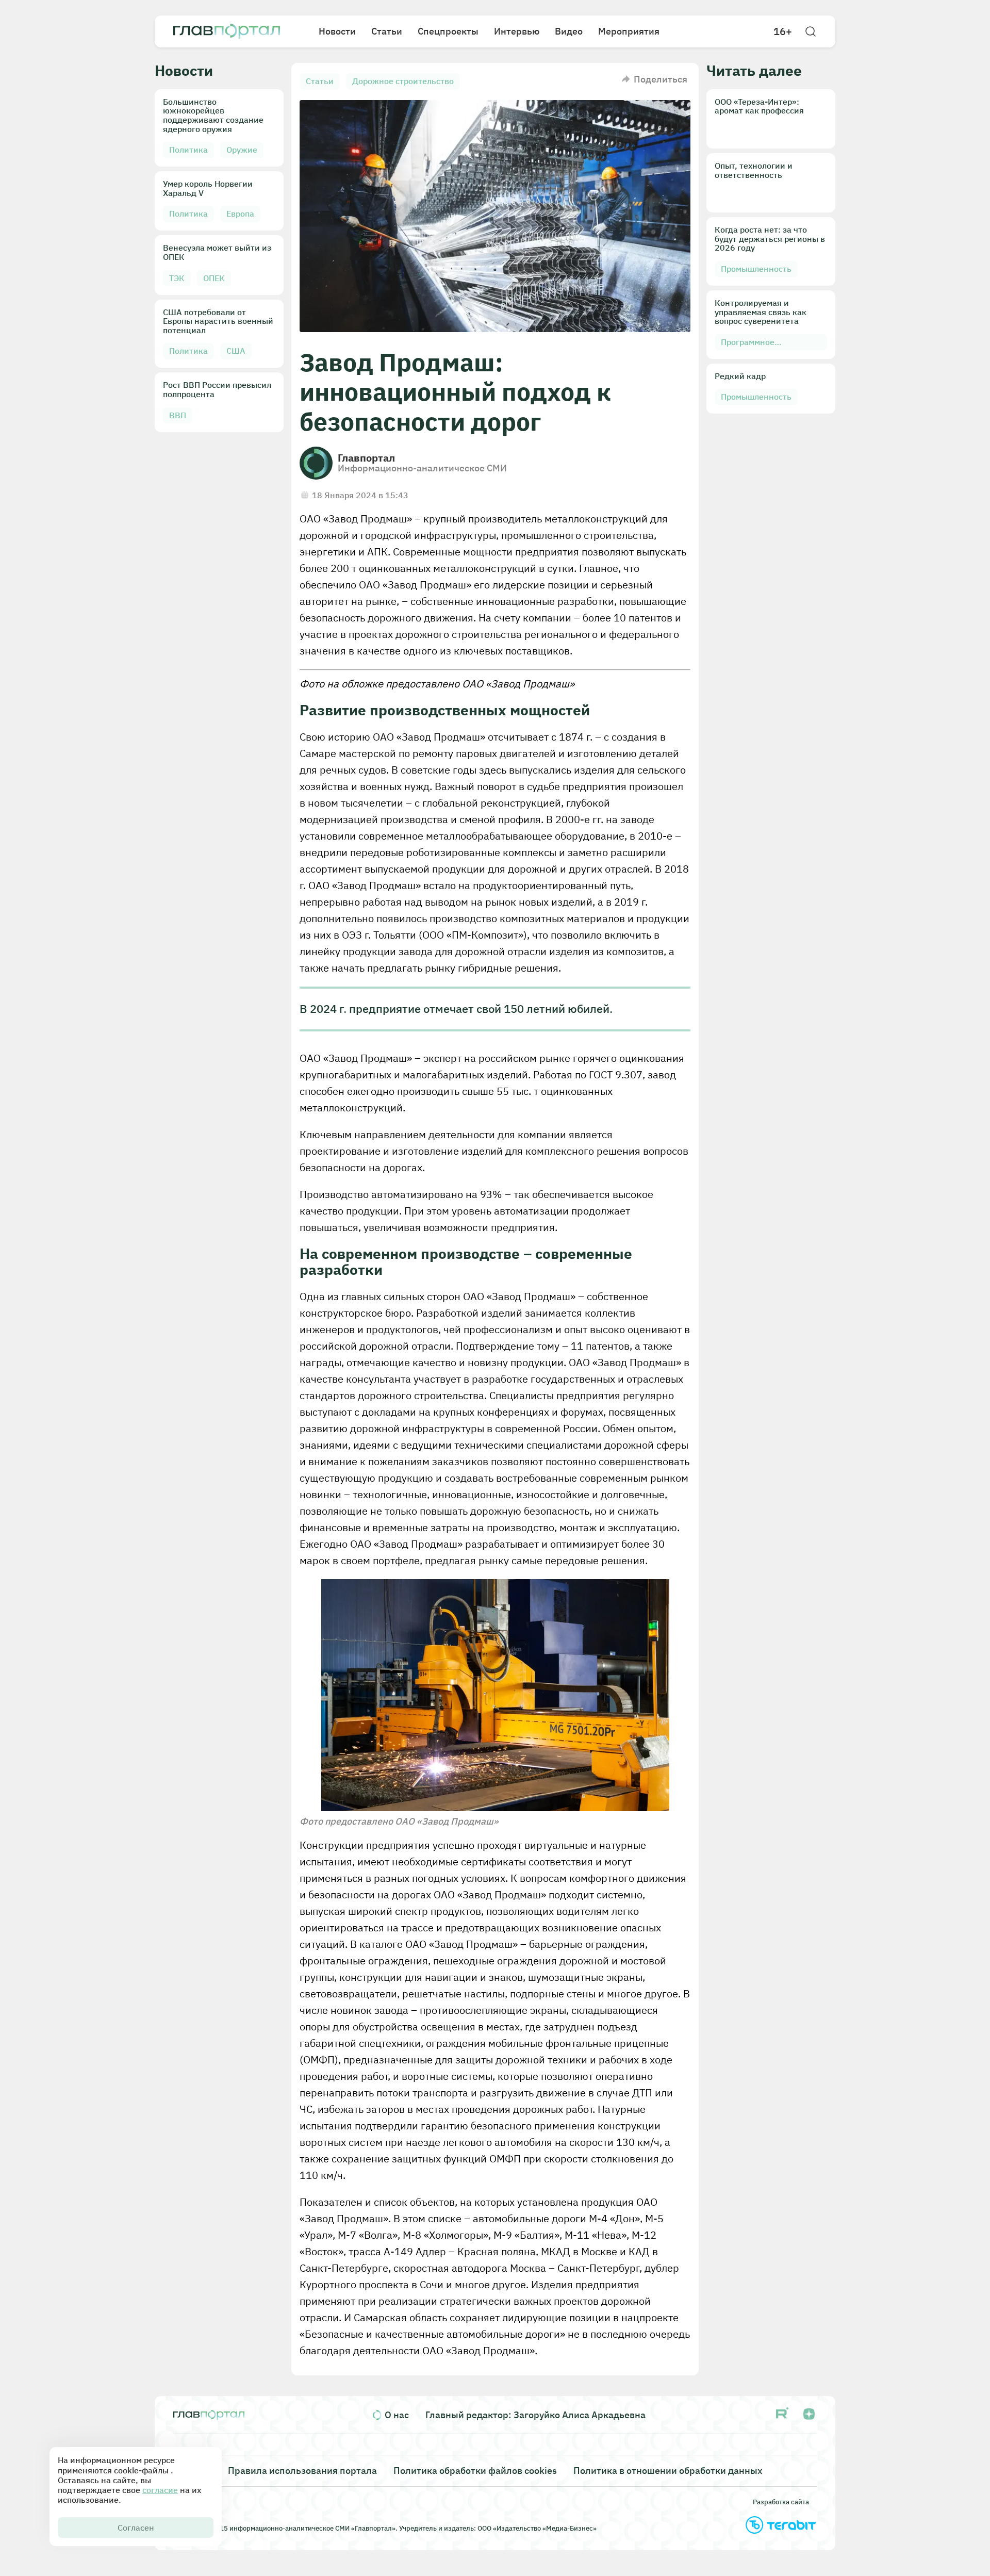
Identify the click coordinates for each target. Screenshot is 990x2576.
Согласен (136, 2528)
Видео (569, 31)
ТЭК (177, 278)
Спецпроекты (448, 31)
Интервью (517, 31)
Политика (188, 150)
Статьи (387, 31)
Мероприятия (629, 31)
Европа (240, 214)
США (236, 351)
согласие (160, 2490)
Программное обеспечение (748, 344)
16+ (783, 31)
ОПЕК (214, 278)
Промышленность (756, 269)
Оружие (242, 150)
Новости (337, 31)
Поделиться (661, 79)
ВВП (178, 415)
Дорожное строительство (403, 81)
